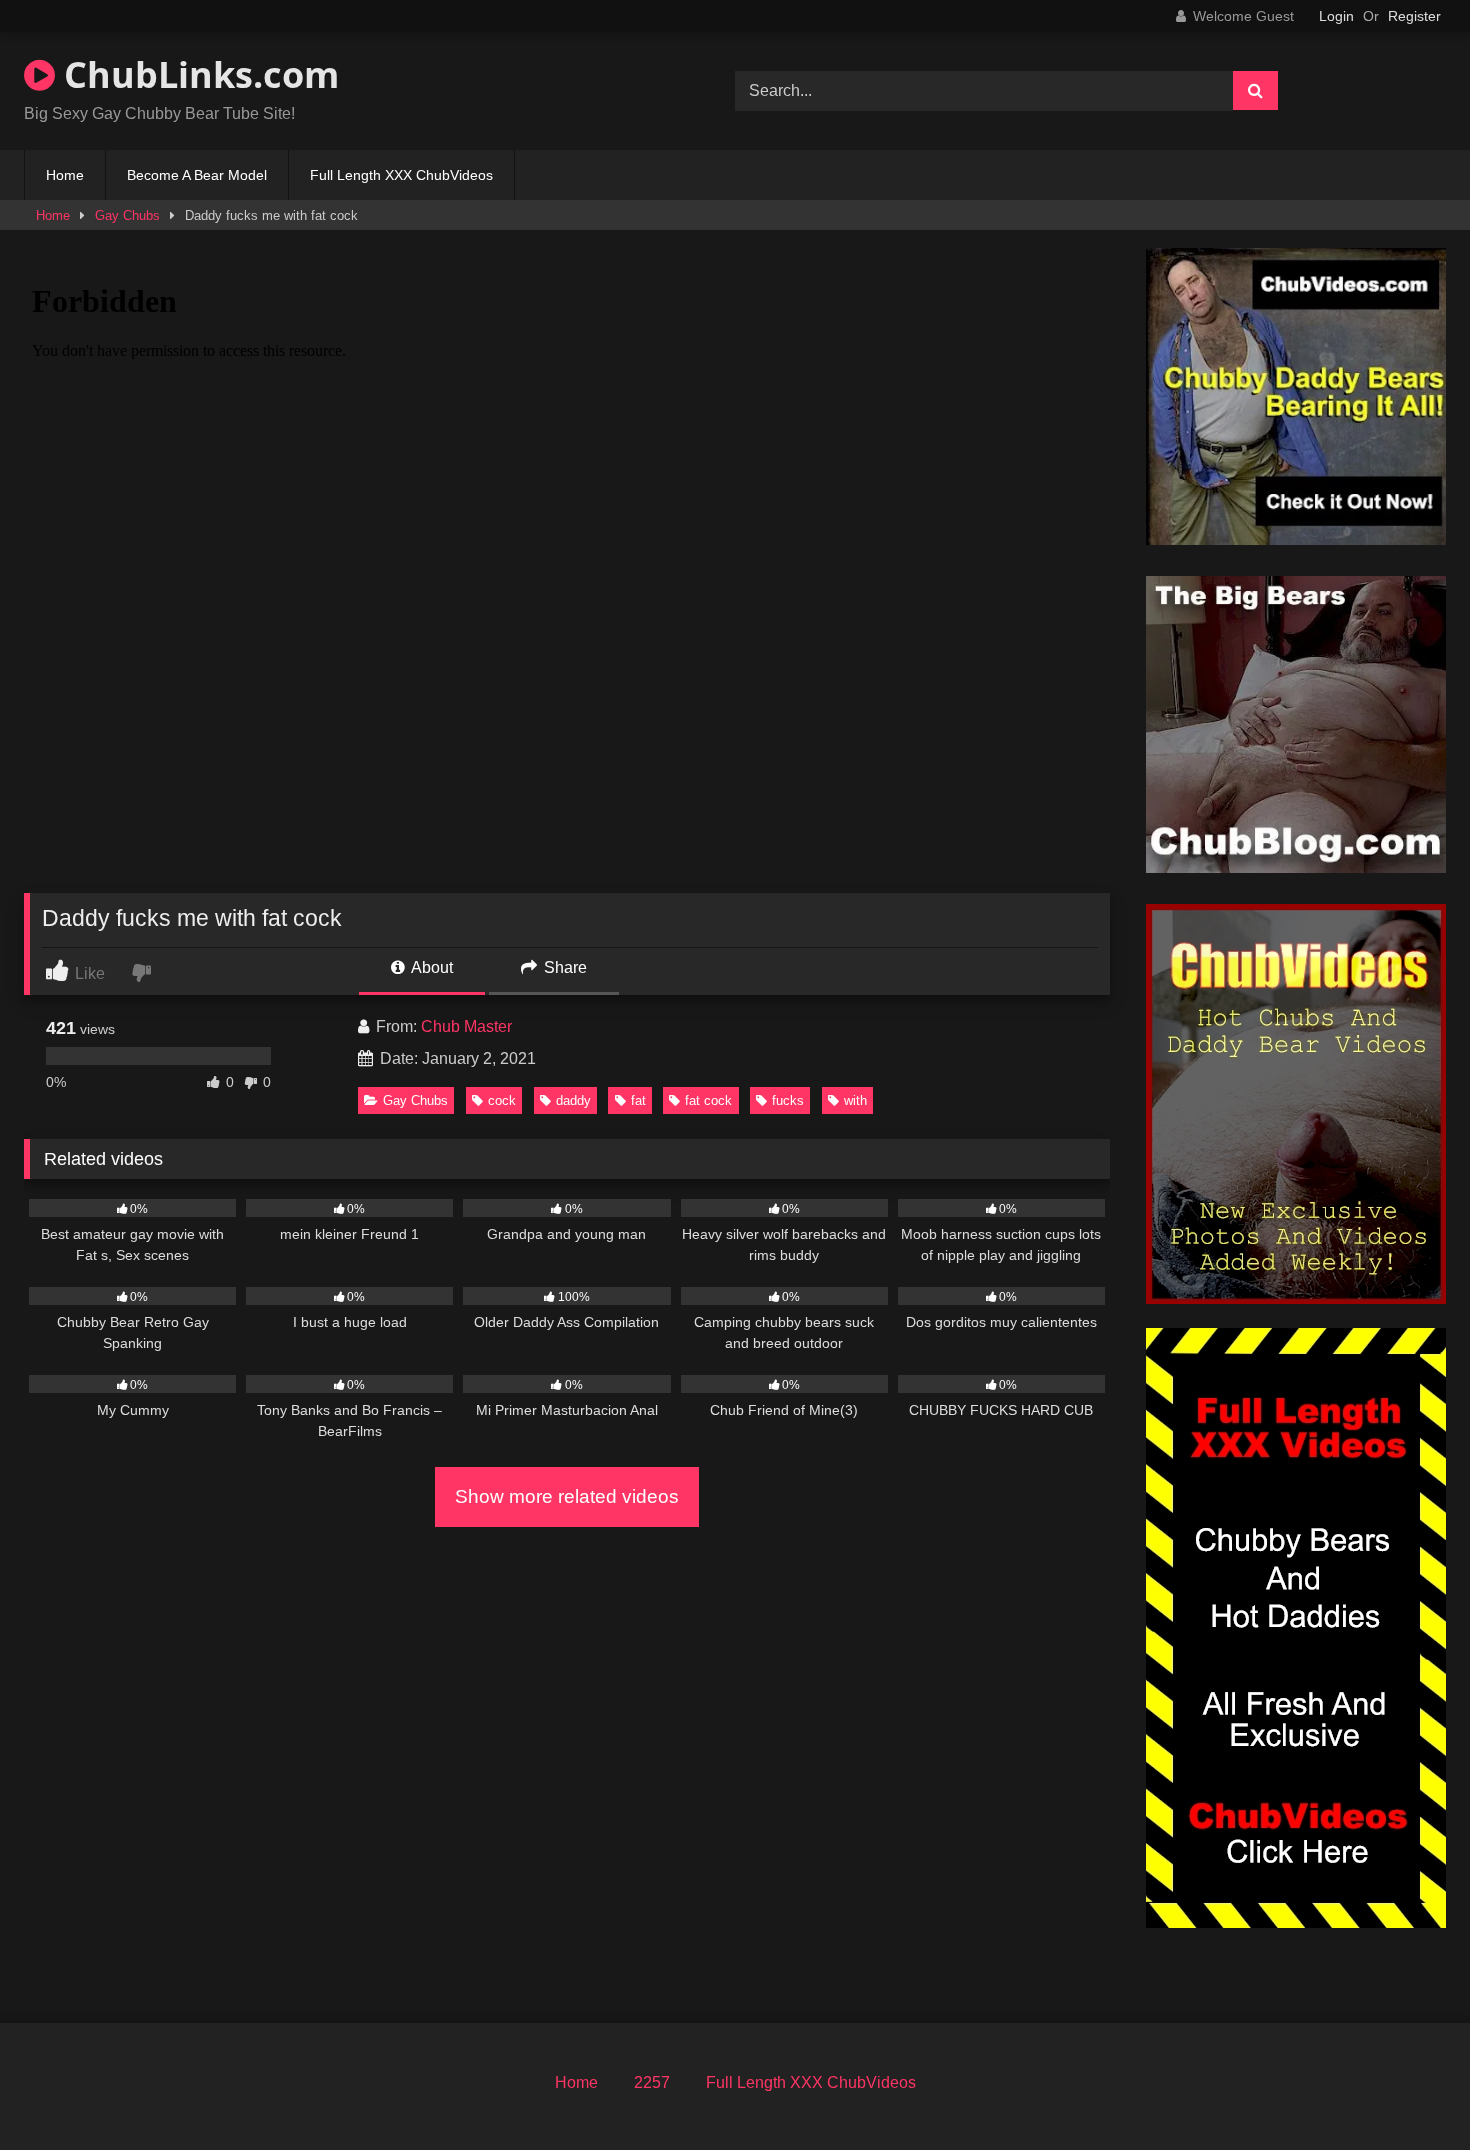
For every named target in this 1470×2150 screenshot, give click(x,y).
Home (65, 175)
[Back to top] (1408, 2090)
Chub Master (466, 1026)
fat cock (708, 1100)
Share (563, 967)
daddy (573, 1100)
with (855, 1100)
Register (1414, 16)
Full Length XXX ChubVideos (401, 175)
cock (502, 1100)
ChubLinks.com (197, 74)
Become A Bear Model (197, 175)
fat (638, 1100)
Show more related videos (567, 1496)
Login (1336, 16)
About (430, 967)
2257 (652, 2082)
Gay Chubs (127, 215)
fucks (788, 1100)
